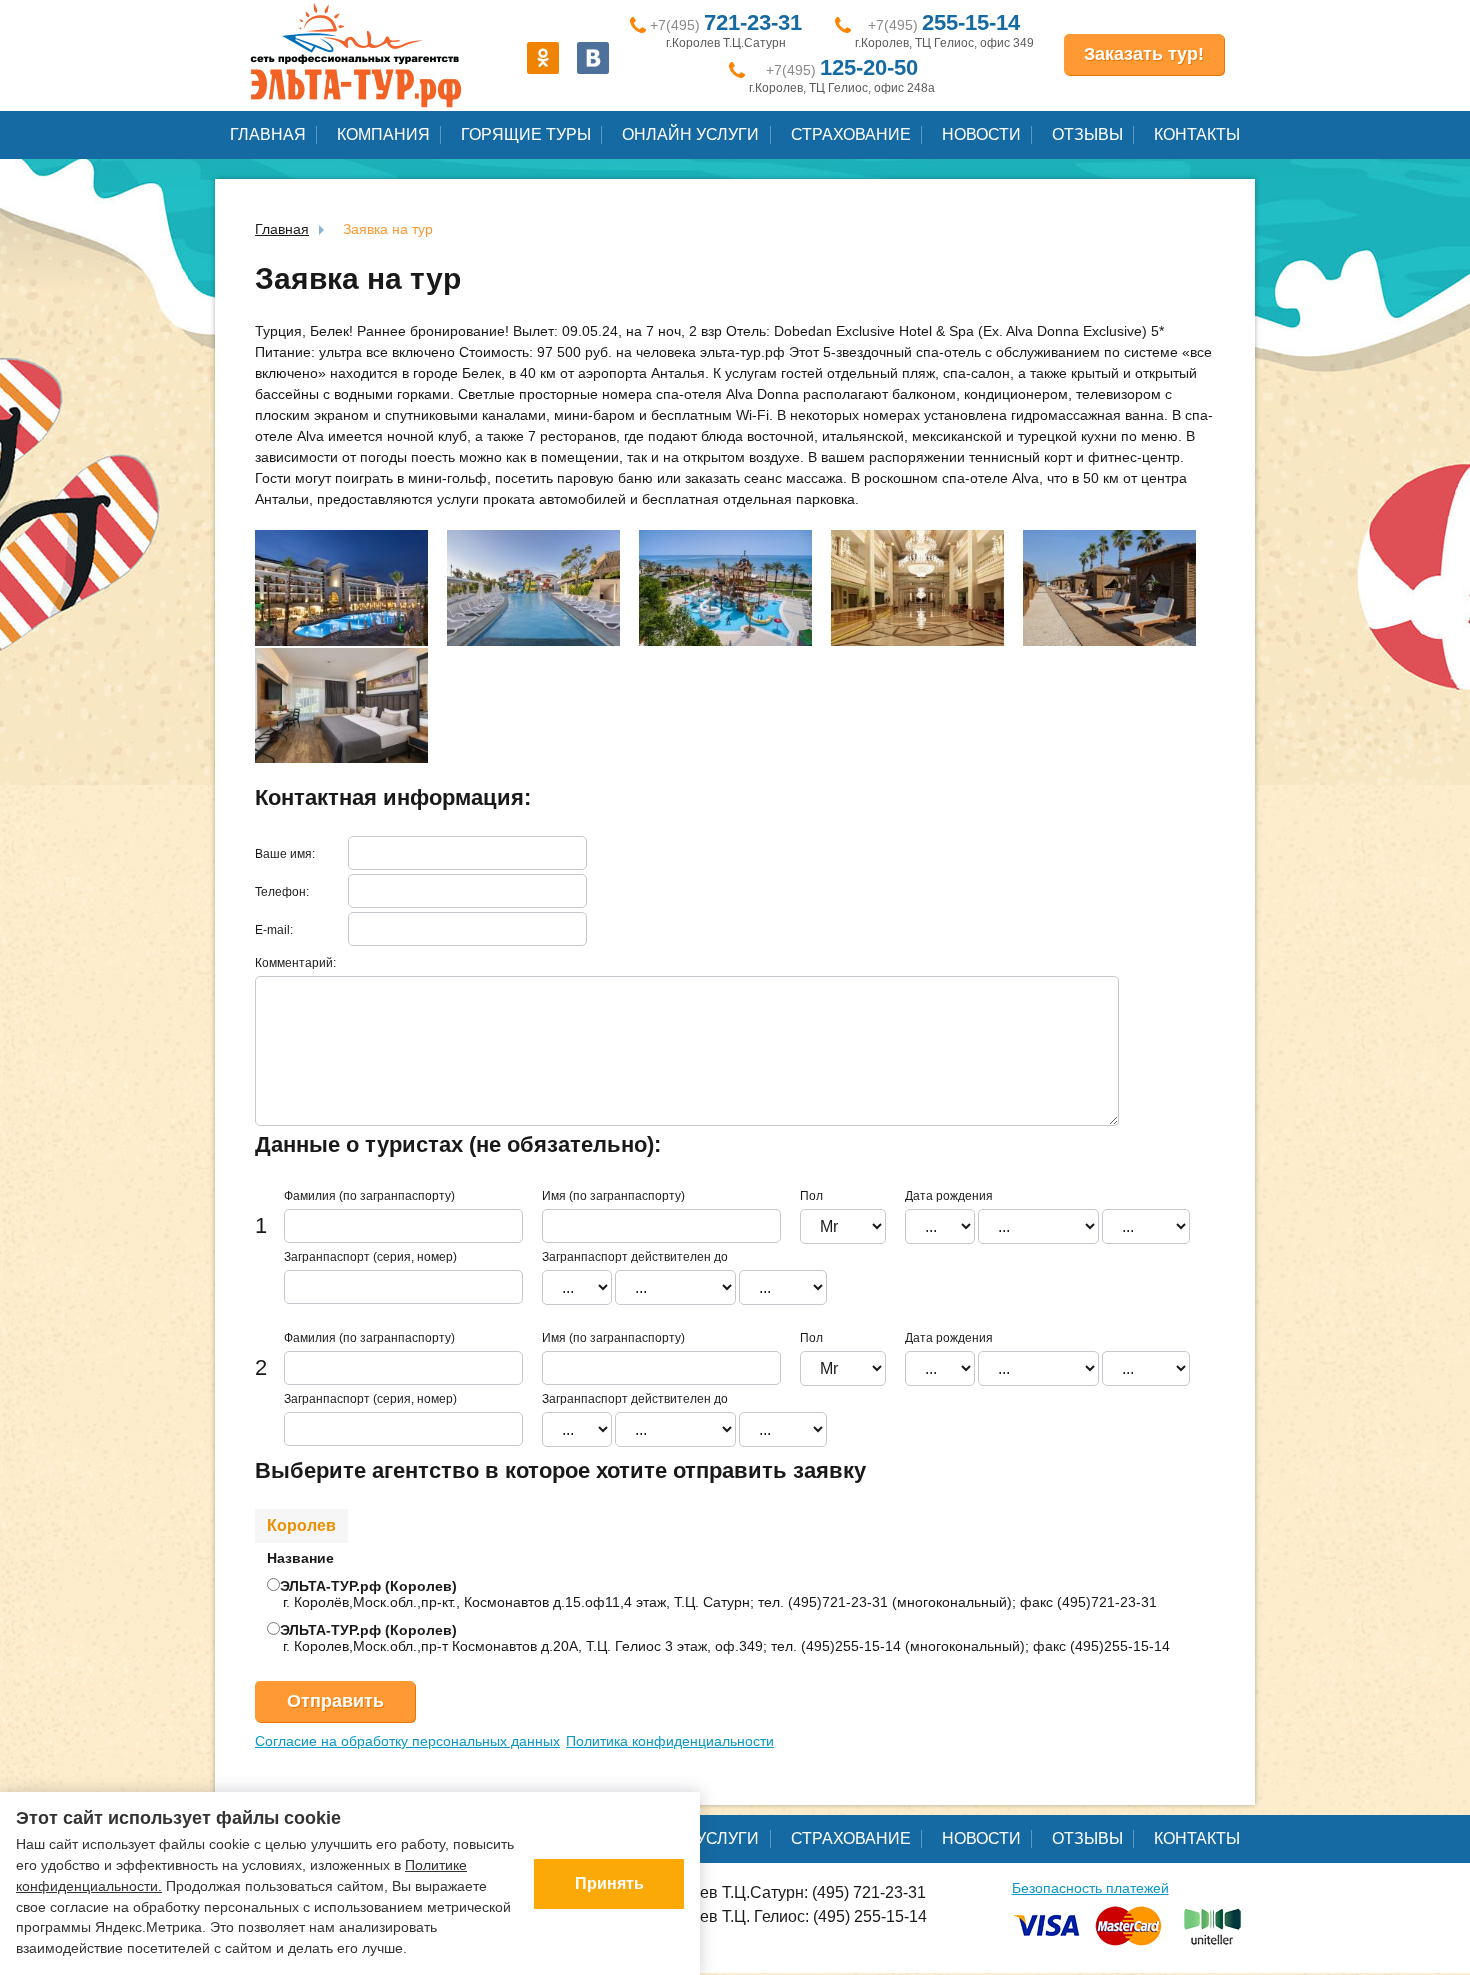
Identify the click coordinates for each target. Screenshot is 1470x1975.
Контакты (1197, 134)
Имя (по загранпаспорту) (613, 1196)
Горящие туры (526, 134)
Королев (301, 1525)
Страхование (851, 134)
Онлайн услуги (690, 134)
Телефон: (282, 892)
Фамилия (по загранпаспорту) (369, 1196)
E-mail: (274, 930)
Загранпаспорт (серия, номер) (370, 1257)
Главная (268, 134)
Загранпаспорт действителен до (635, 1257)
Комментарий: (295, 963)
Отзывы (1087, 134)
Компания (383, 134)
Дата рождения (949, 1196)
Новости (981, 134)
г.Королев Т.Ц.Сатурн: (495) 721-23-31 (786, 1892)
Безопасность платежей (1090, 1888)
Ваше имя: (285, 854)
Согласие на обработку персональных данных (407, 1741)
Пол (811, 1196)
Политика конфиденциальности (670, 1741)
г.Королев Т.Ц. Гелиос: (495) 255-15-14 (787, 1916)
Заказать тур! (1144, 54)
